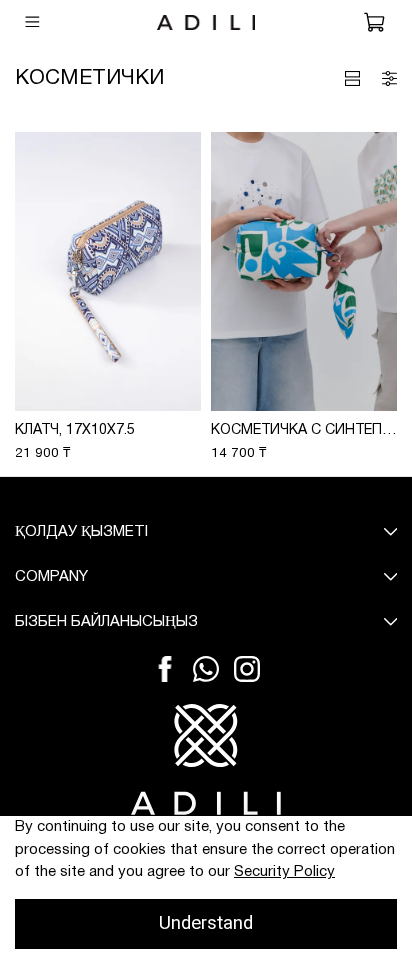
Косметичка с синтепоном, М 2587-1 (304, 430)
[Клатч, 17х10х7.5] (108, 271)
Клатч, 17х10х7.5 (75, 430)
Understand (206, 923)
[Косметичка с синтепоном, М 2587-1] (304, 271)
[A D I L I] (206, 759)
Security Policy (284, 872)
